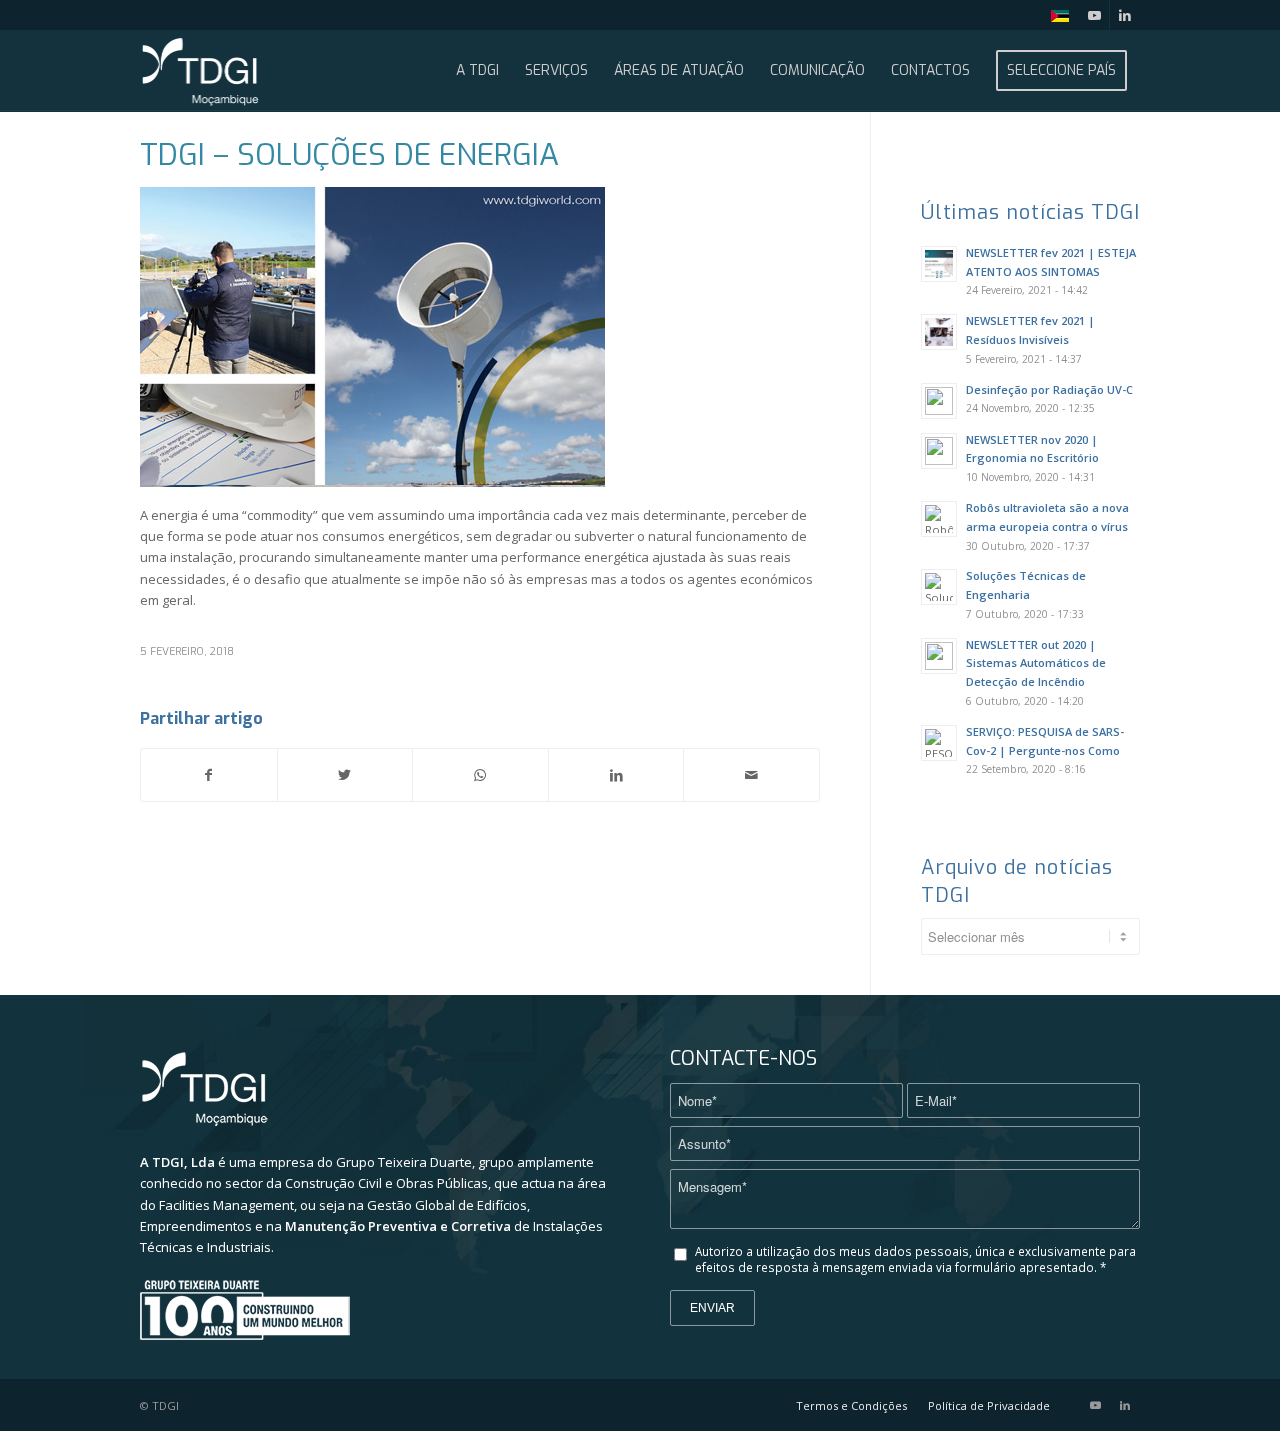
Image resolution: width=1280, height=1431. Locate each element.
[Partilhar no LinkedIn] (616, 775)
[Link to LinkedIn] (1125, 15)
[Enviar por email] (751, 775)
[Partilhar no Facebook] (209, 775)
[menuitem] (1055, 16)
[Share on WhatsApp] (480, 775)
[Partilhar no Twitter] (345, 775)
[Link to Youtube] (1094, 15)
